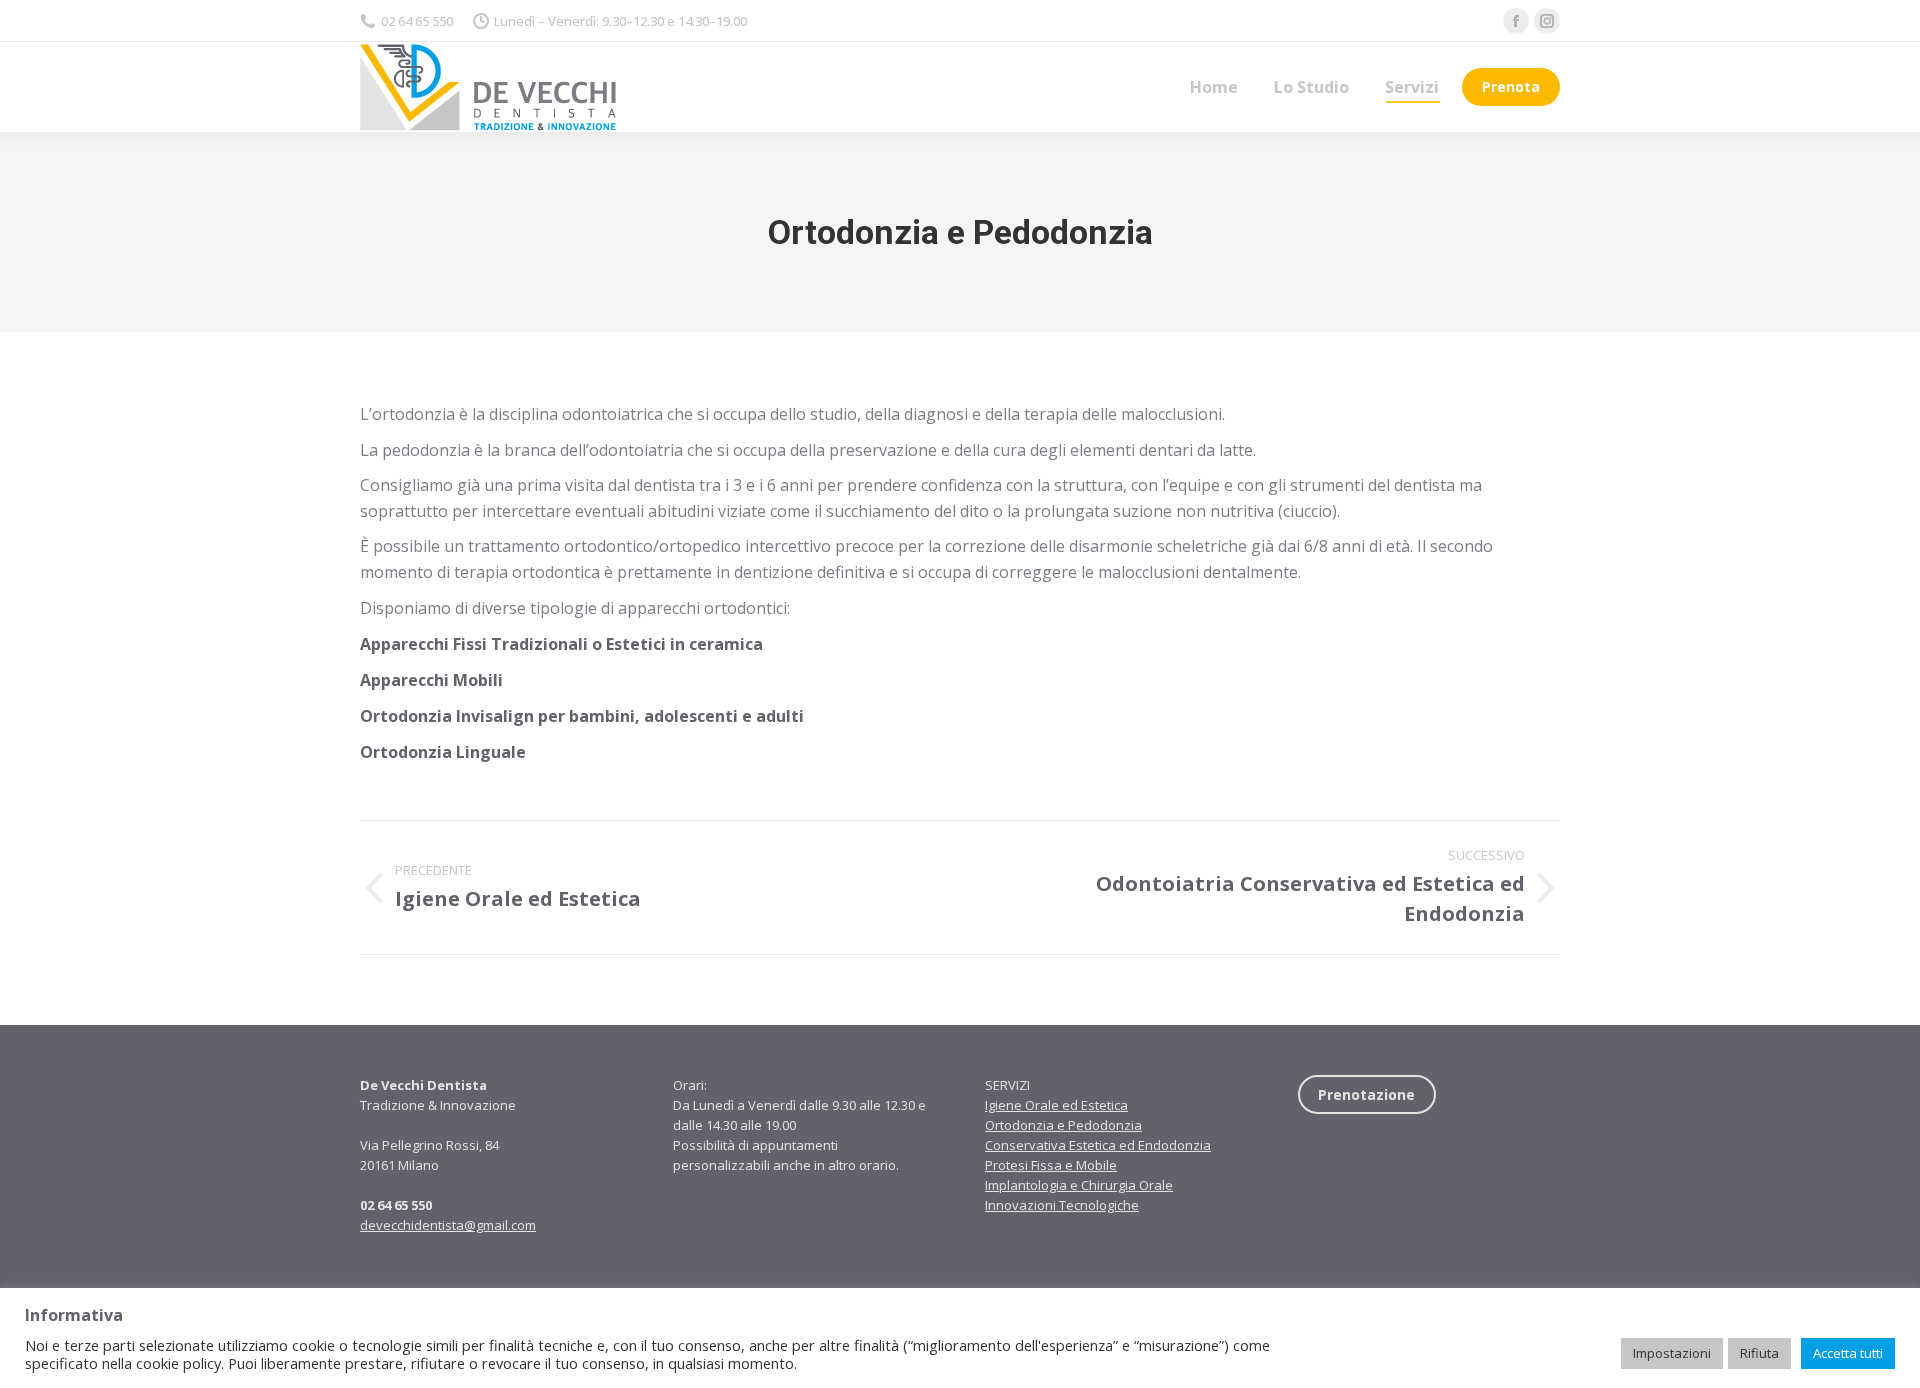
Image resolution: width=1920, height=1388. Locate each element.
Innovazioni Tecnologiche (1062, 1205)
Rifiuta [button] (1759, 1353)
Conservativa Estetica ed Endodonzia (1098, 1145)
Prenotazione (1366, 1094)
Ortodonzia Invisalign (447, 716)
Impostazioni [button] (1672, 1353)
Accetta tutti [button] (1848, 1353)
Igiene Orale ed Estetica (1056, 1105)
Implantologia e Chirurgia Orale (1079, 1185)
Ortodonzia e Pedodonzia (1063, 1125)
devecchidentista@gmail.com (448, 1225)
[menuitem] (1214, 87)
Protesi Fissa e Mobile (1051, 1165)
